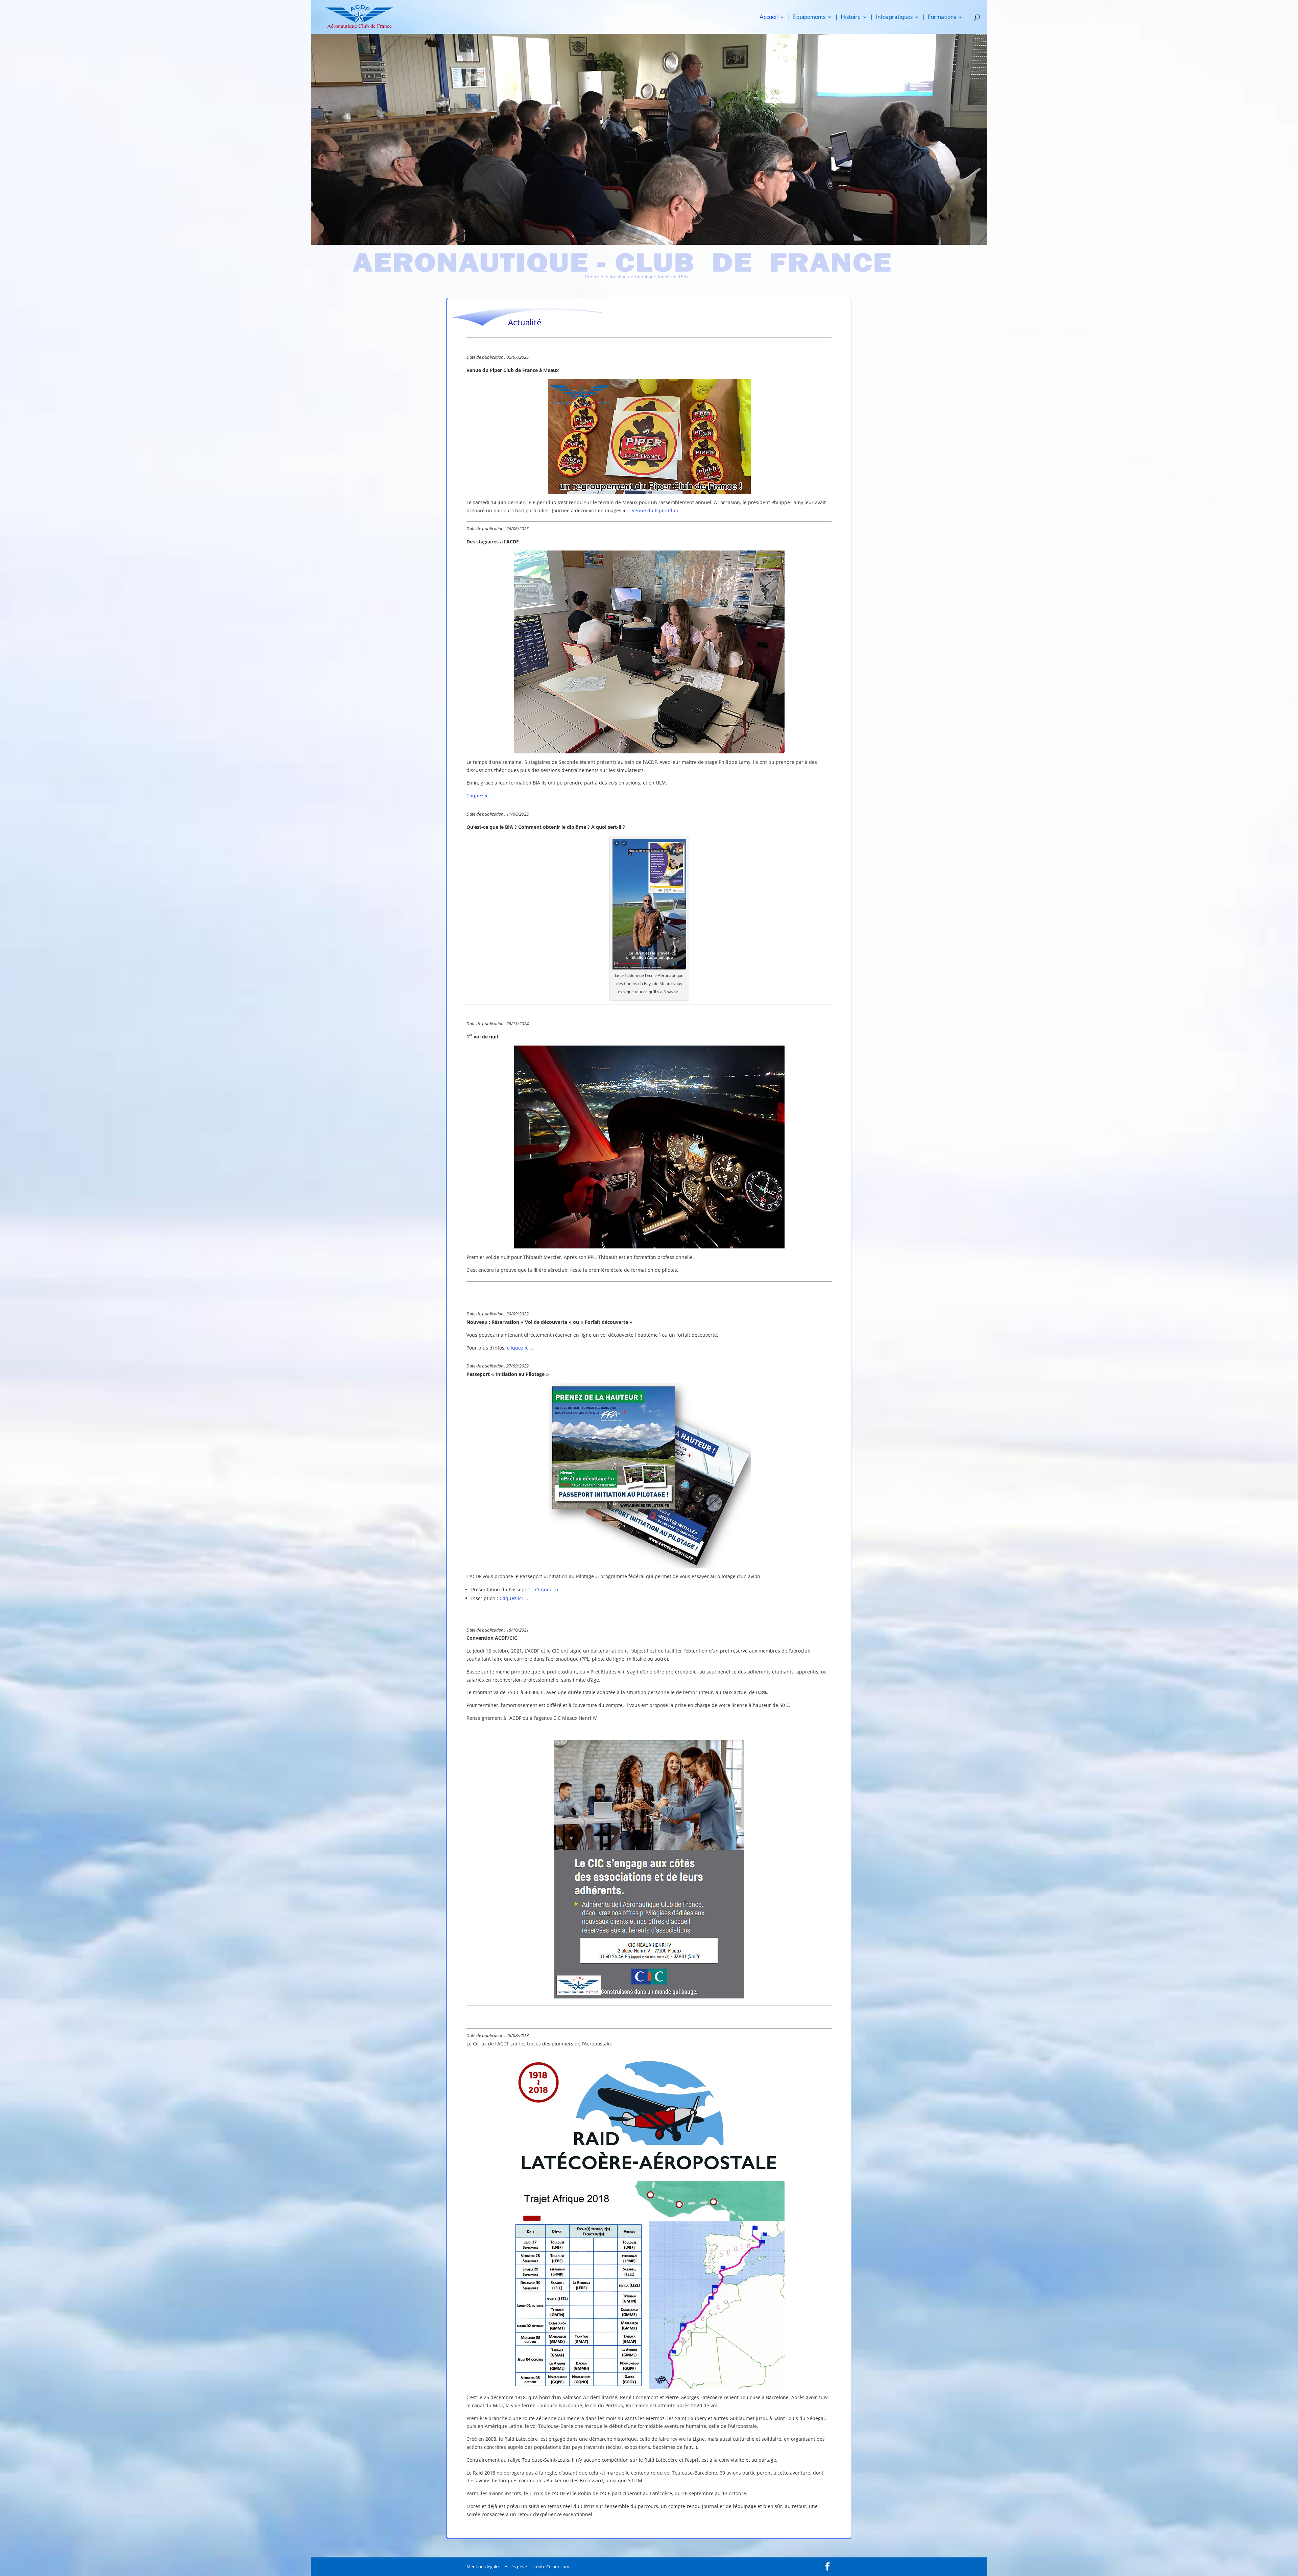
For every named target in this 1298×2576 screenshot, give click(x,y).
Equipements (809, 17)
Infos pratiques (894, 17)
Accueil (769, 17)
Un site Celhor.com (550, 2567)
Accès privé (516, 2567)
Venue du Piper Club (655, 510)
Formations (942, 17)
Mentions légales (483, 2567)
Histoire (851, 17)
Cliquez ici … (481, 795)
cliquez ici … (521, 1348)
